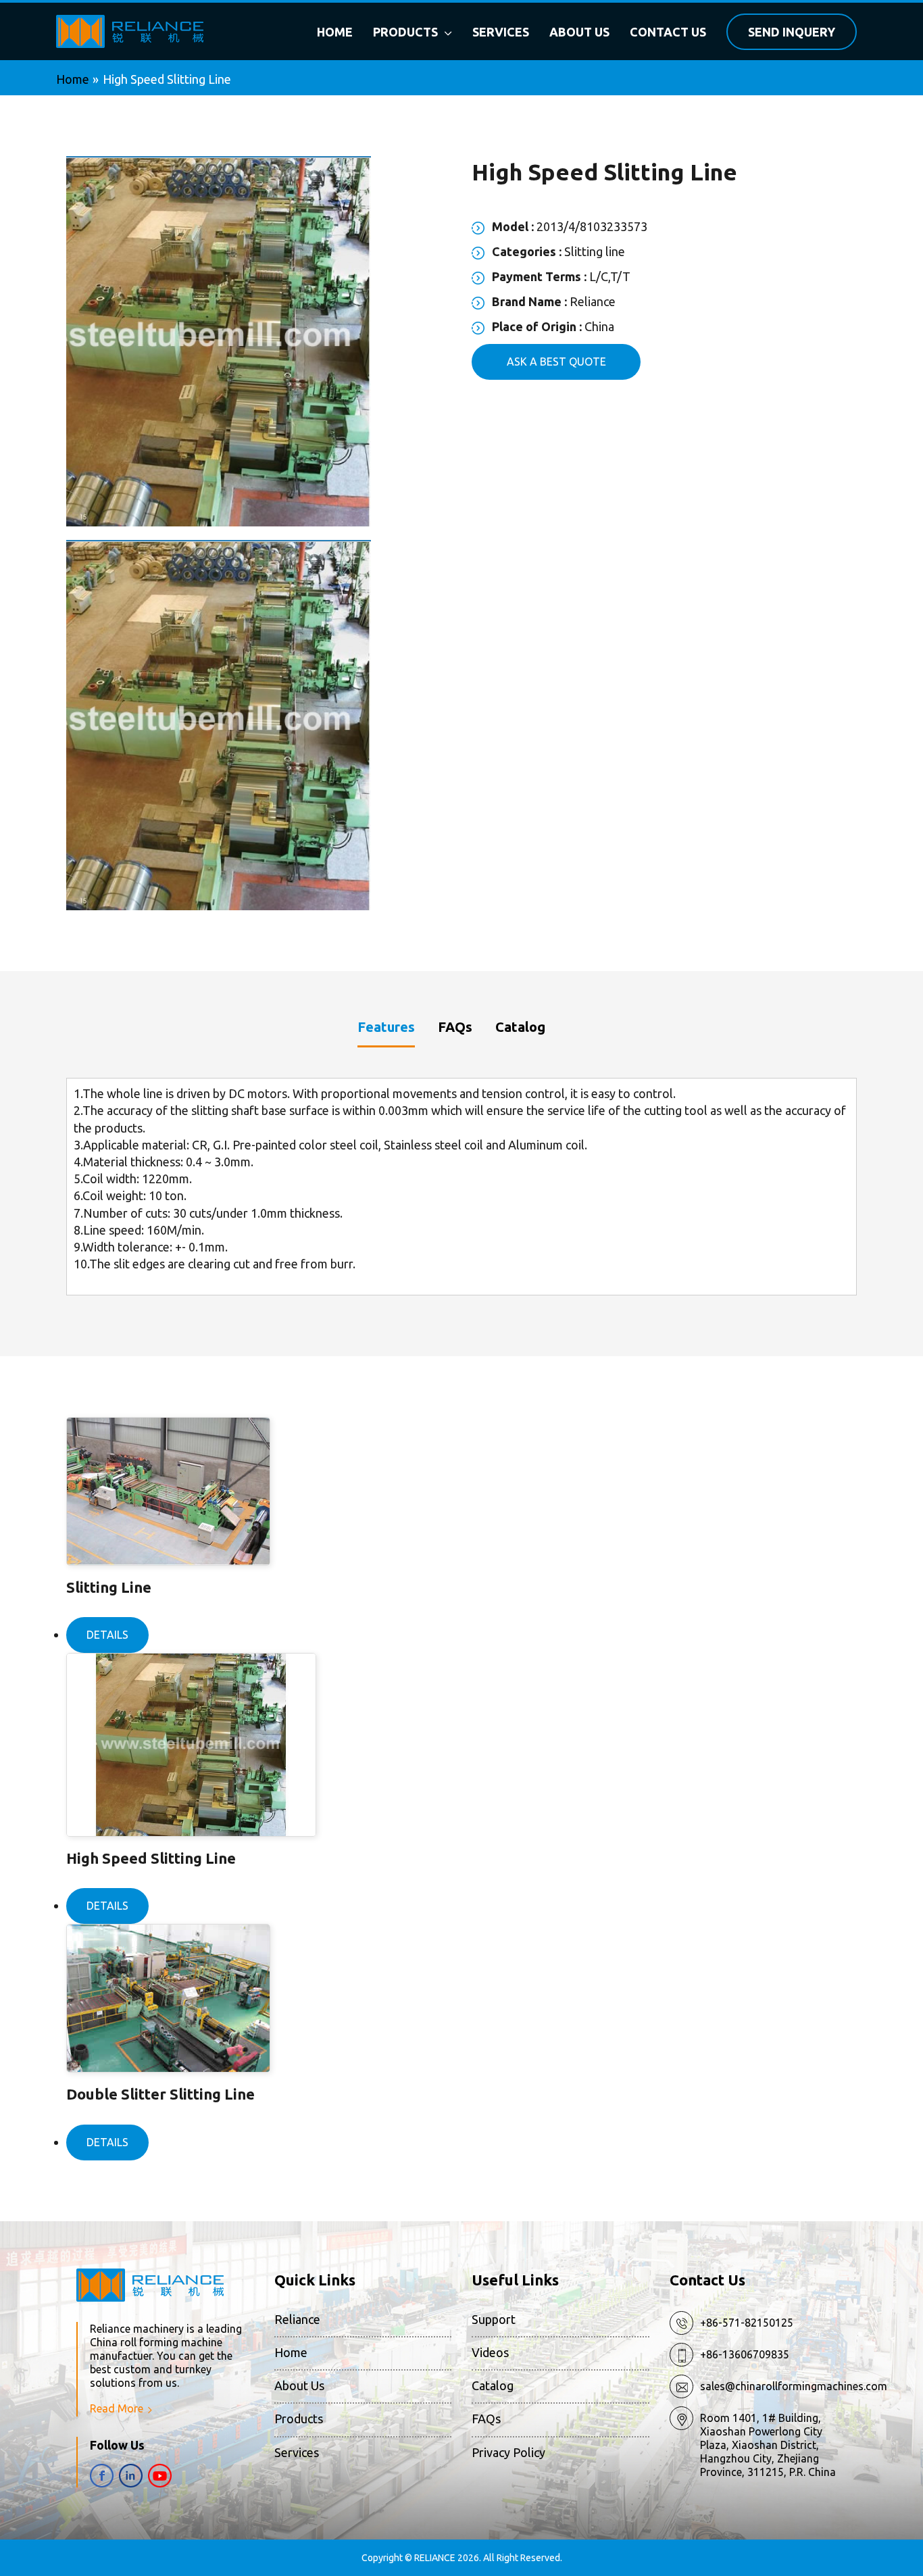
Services (297, 2452)
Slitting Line (109, 1587)
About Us (299, 2385)
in (131, 2476)
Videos (490, 2352)
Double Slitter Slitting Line (160, 2094)
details (107, 1635)
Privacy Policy (508, 2452)
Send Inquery (792, 32)
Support (494, 2319)
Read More (117, 2408)
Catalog (493, 2385)
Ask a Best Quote (556, 362)
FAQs (486, 2419)
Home (291, 2352)
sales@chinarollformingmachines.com (794, 2386)
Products (299, 2419)
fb (102, 2476)
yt (160, 2476)
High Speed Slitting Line (151, 1858)
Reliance (297, 2319)
